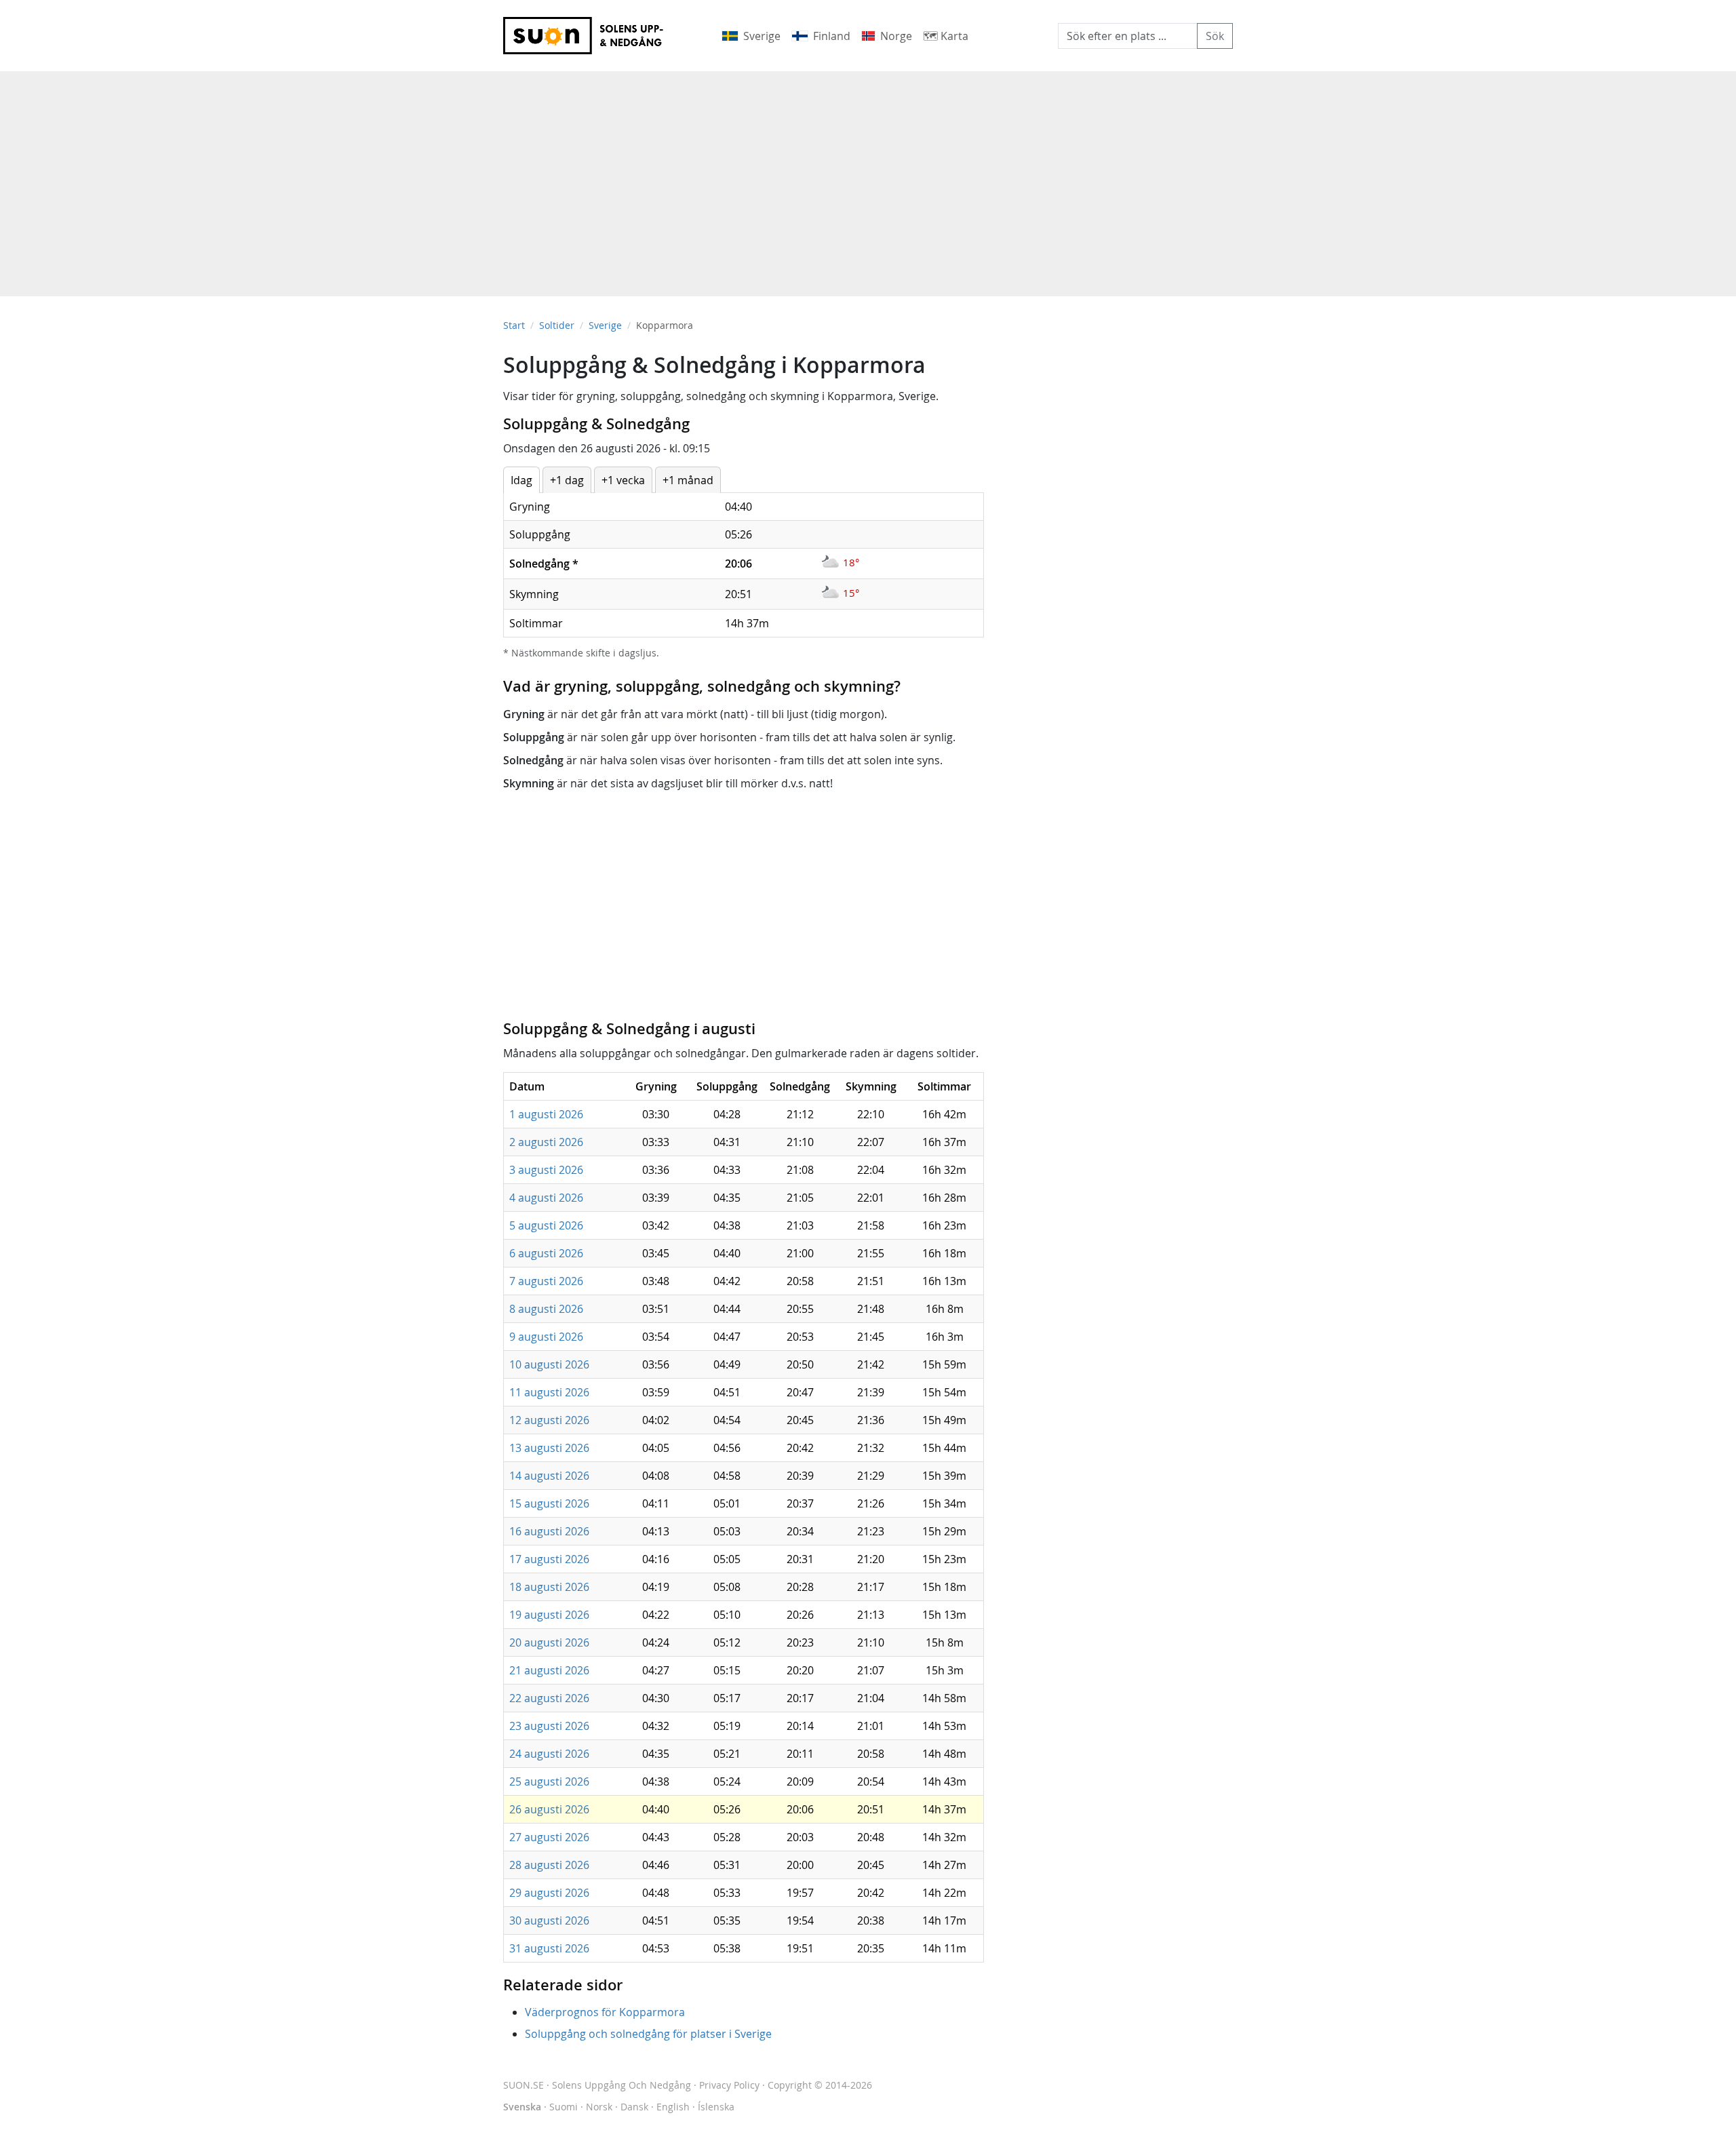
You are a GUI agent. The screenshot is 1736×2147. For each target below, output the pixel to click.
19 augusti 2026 (549, 1615)
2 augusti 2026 (546, 1142)
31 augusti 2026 (549, 1948)
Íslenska (716, 2107)
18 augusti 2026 (549, 1587)
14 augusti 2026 (549, 1476)
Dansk (634, 2107)
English (673, 2107)
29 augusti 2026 (549, 1893)
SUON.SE (597, 2085)
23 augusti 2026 (549, 1726)
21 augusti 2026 (549, 1670)
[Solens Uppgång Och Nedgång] (592, 36)
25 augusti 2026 (549, 1781)
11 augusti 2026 (549, 1392)
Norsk (599, 2107)
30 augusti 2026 (549, 1921)
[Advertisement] (868, 177)
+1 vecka (623, 480)
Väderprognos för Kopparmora (605, 2012)
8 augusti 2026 (546, 1309)
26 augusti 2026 (549, 1809)
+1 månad (688, 480)
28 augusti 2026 (549, 1865)
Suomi (564, 2107)
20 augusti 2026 (549, 1642)
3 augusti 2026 (546, 1170)
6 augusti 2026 (546, 1253)
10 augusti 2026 (549, 1364)
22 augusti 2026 (549, 1698)
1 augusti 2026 (546, 1114)
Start (514, 325)
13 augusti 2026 (549, 1448)
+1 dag (567, 480)
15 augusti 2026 (549, 1503)
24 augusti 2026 (549, 1754)
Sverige (605, 325)
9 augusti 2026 (546, 1337)
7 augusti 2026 (546, 1281)
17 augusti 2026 (549, 1559)
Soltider (557, 325)
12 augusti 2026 (549, 1420)
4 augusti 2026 (546, 1198)
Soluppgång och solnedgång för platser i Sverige (648, 2034)
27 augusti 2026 (549, 1837)
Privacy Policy (729, 2085)
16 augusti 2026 (549, 1531)
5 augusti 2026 (546, 1225)
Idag (521, 480)
